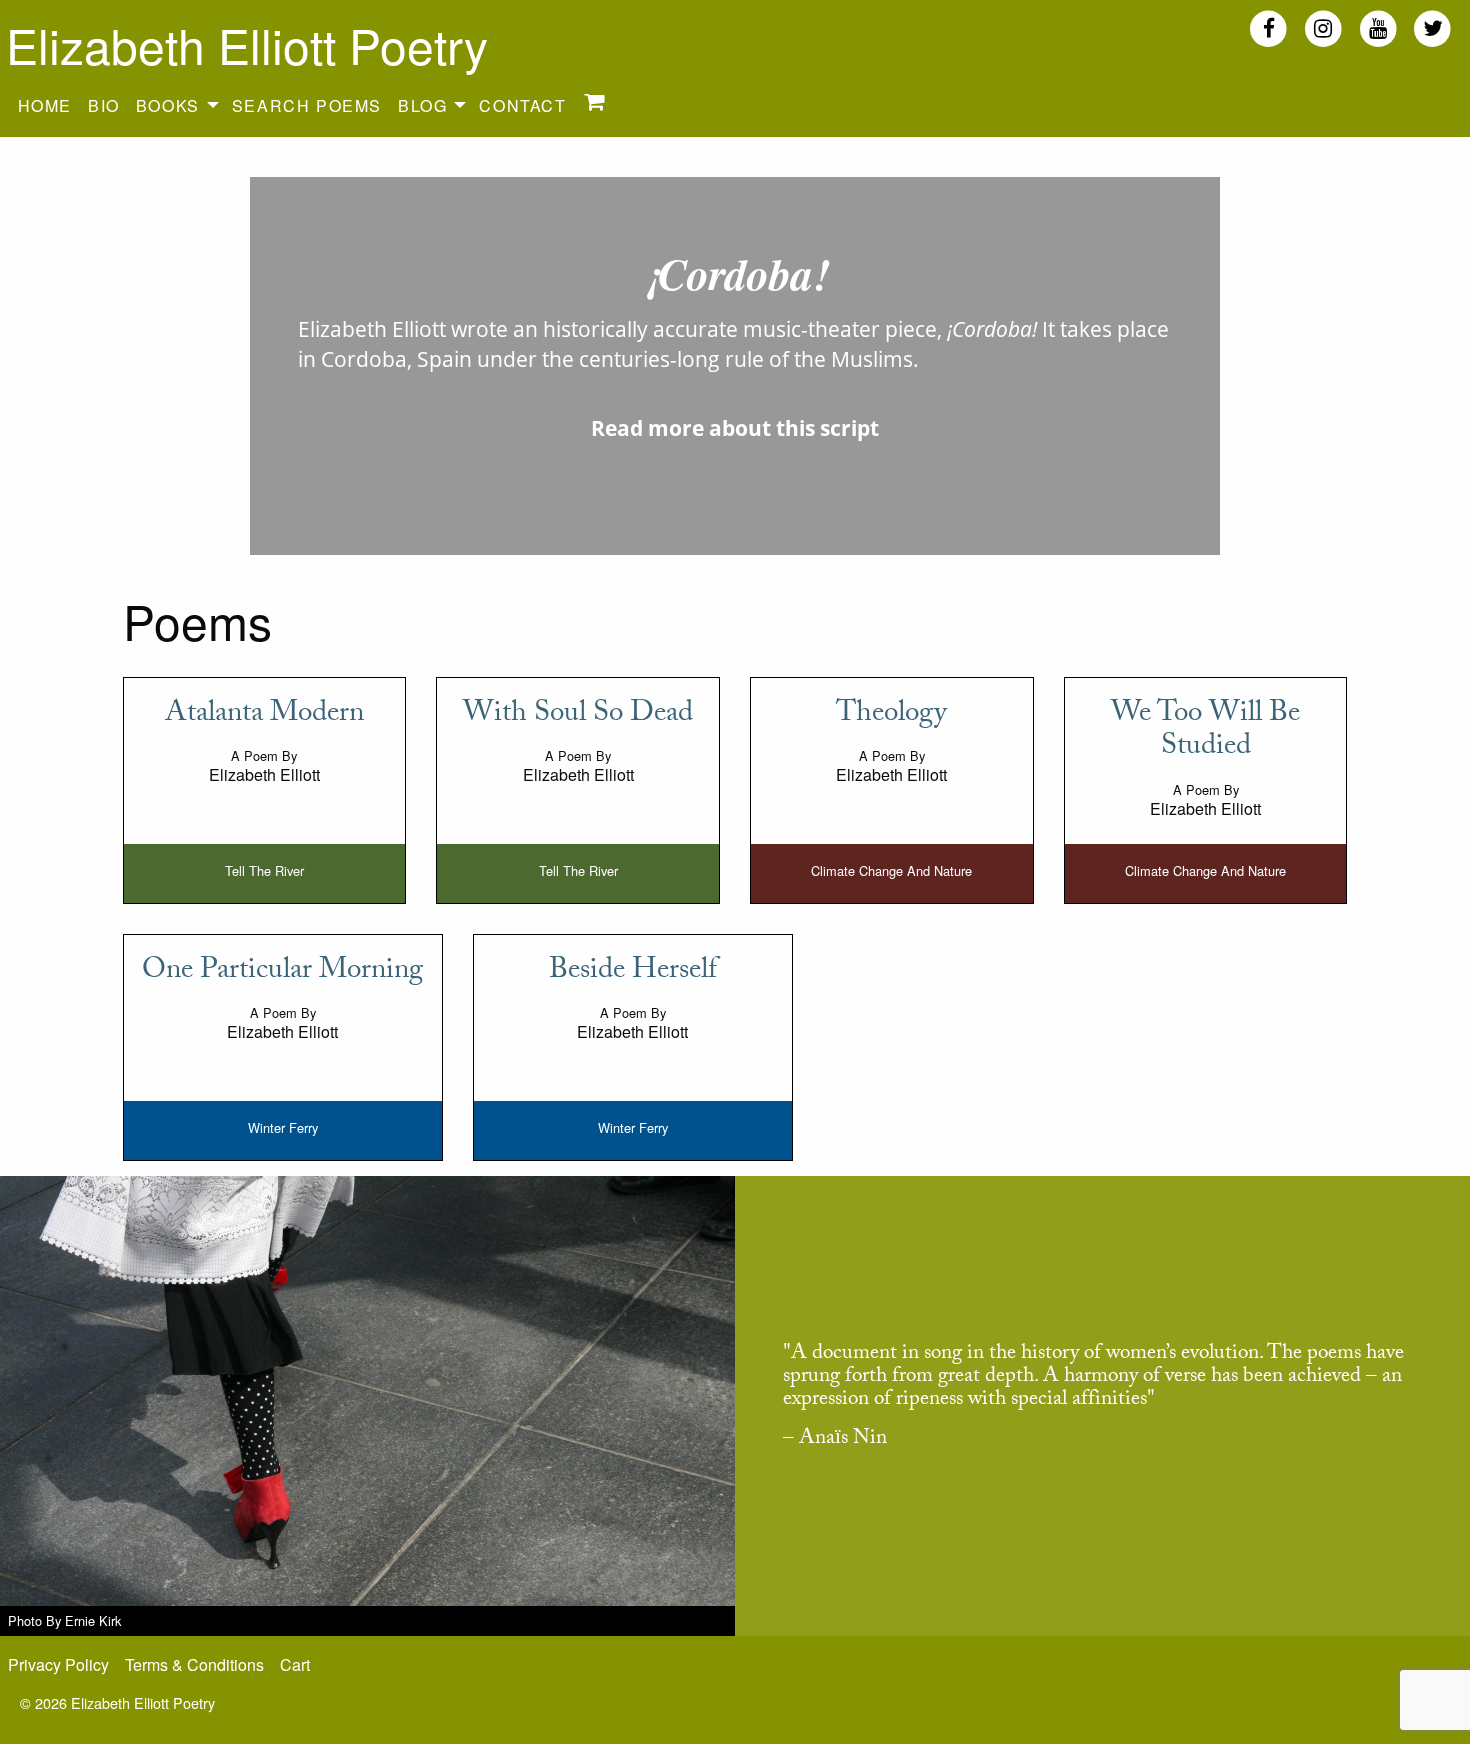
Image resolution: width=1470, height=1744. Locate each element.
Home (45, 105)
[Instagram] (1323, 27)
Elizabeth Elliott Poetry (247, 44)
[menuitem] (45, 105)
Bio (104, 105)
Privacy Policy (58, 1664)
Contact (522, 105)
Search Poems (307, 105)
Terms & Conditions (194, 1664)
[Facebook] (1268, 27)
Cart (295, 1664)
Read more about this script (735, 428)
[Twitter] (1432, 27)
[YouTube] (1378, 27)
